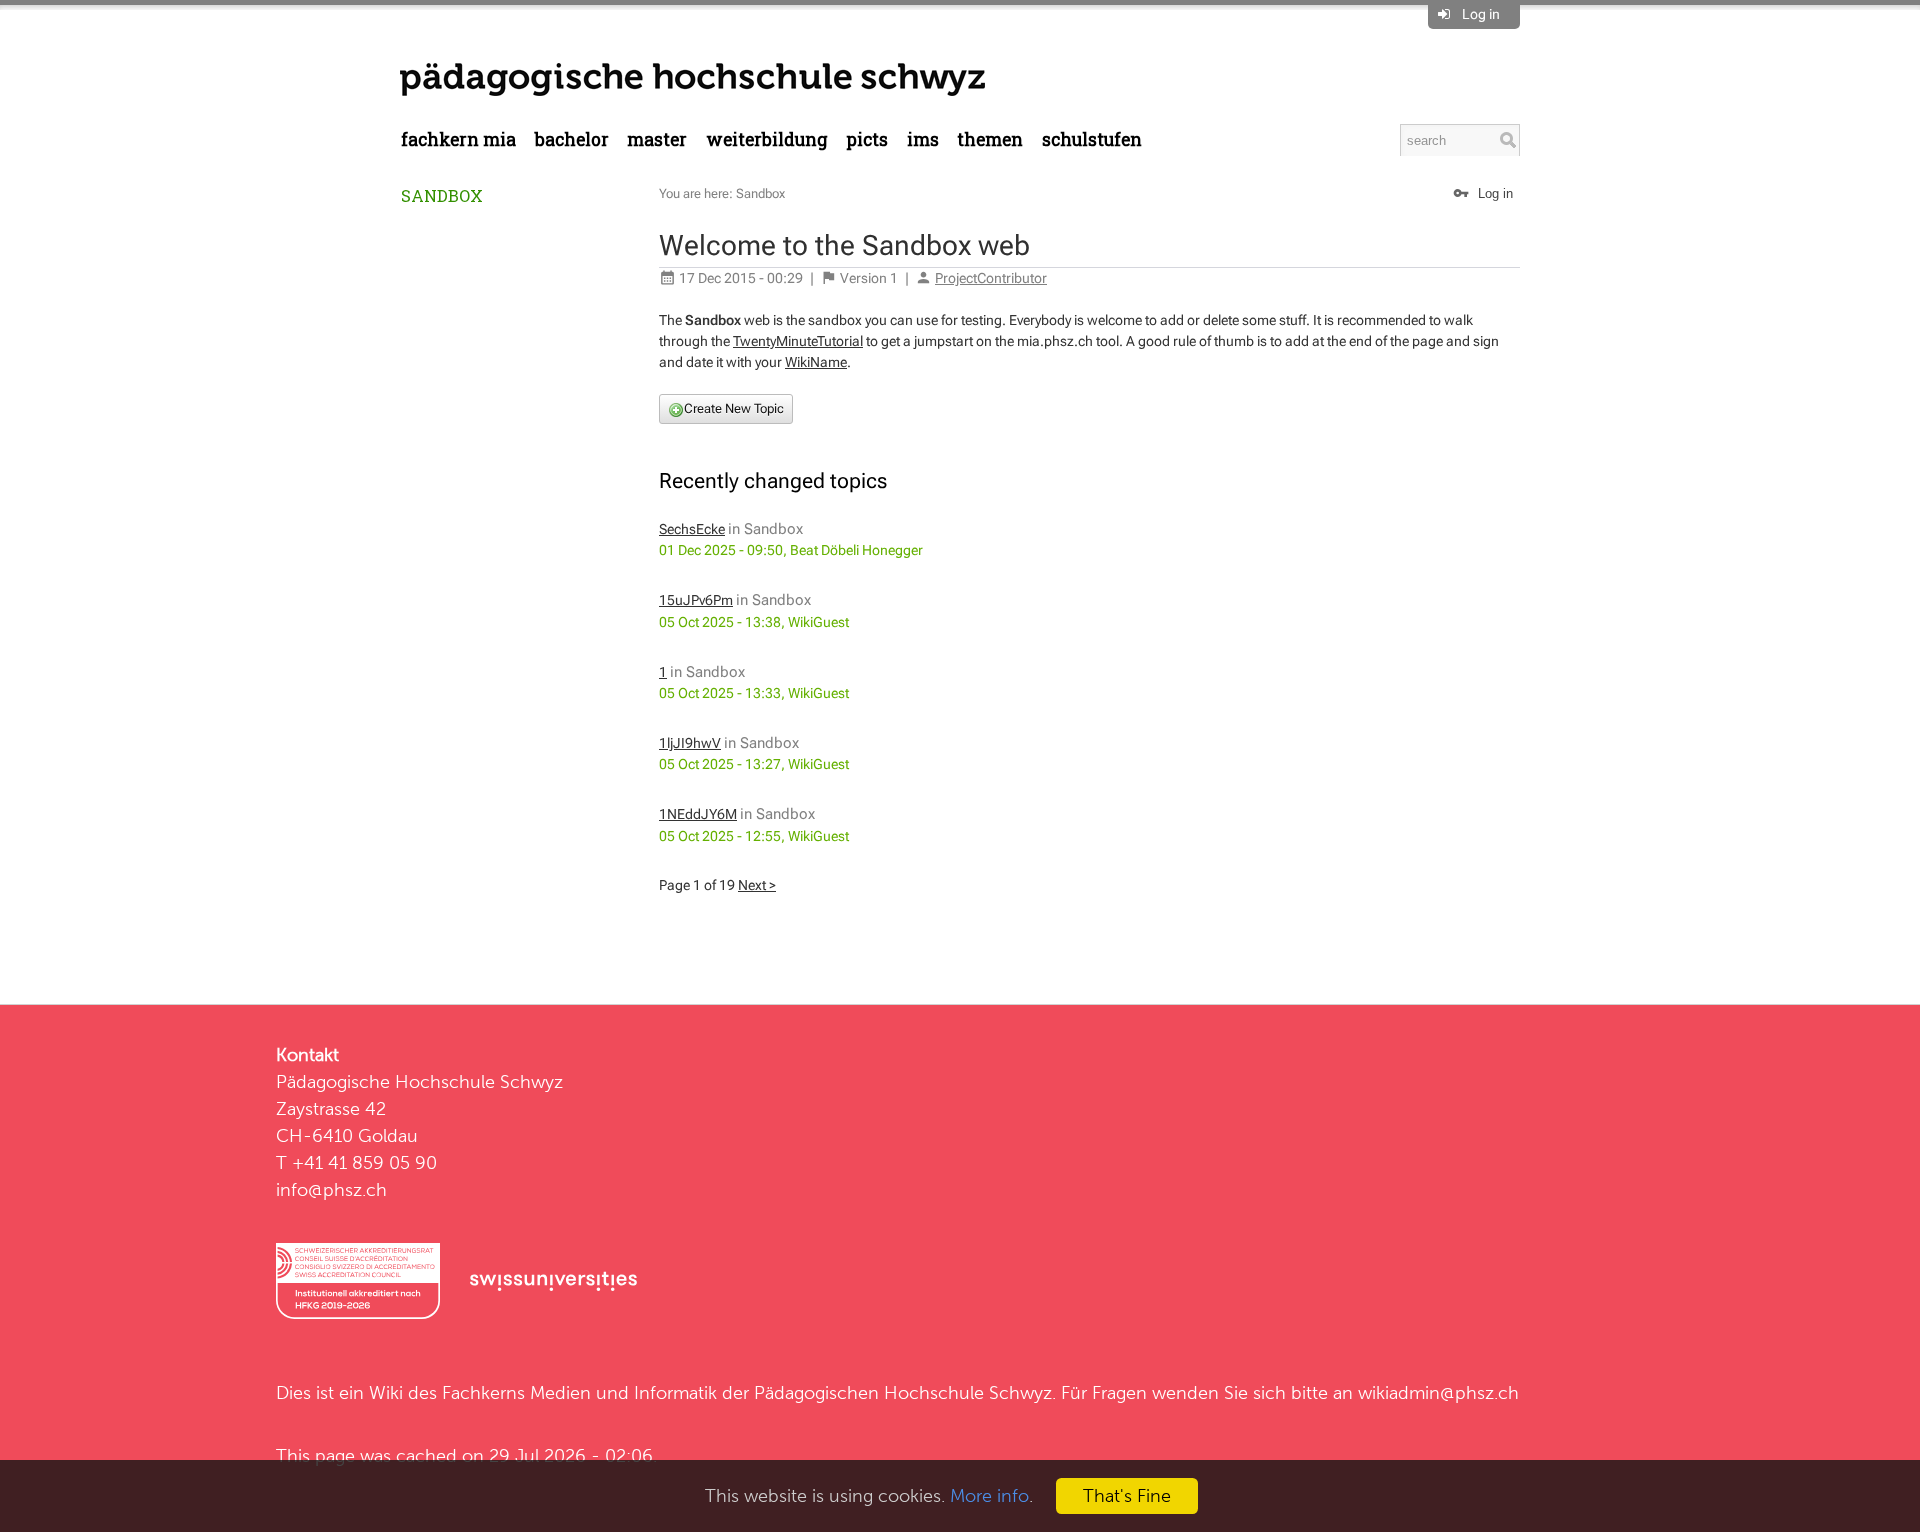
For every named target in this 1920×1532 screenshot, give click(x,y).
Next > (757, 885)
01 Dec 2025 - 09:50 (721, 550)
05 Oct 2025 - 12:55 (720, 836)
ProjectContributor (991, 278)
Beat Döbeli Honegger (856, 550)
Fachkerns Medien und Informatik (579, 1392)
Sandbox (442, 195)
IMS (923, 139)
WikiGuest (818, 622)
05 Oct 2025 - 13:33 (720, 693)
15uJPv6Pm (696, 600)
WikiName (816, 362)
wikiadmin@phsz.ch (1438, 1392)
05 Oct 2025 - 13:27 (720, 764)
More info (989, 1495)
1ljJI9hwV (690, 743)
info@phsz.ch (331, 1189)
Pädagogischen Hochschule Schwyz (903, 1392)
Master (657, 139)
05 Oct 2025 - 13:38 (720, 622)
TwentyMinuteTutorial (798, 341)
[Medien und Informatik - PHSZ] (692, 78)
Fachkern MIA (458, 139)
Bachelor (572, 139)
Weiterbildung (767, 139)
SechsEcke (692, 529)
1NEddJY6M (698, 814)
